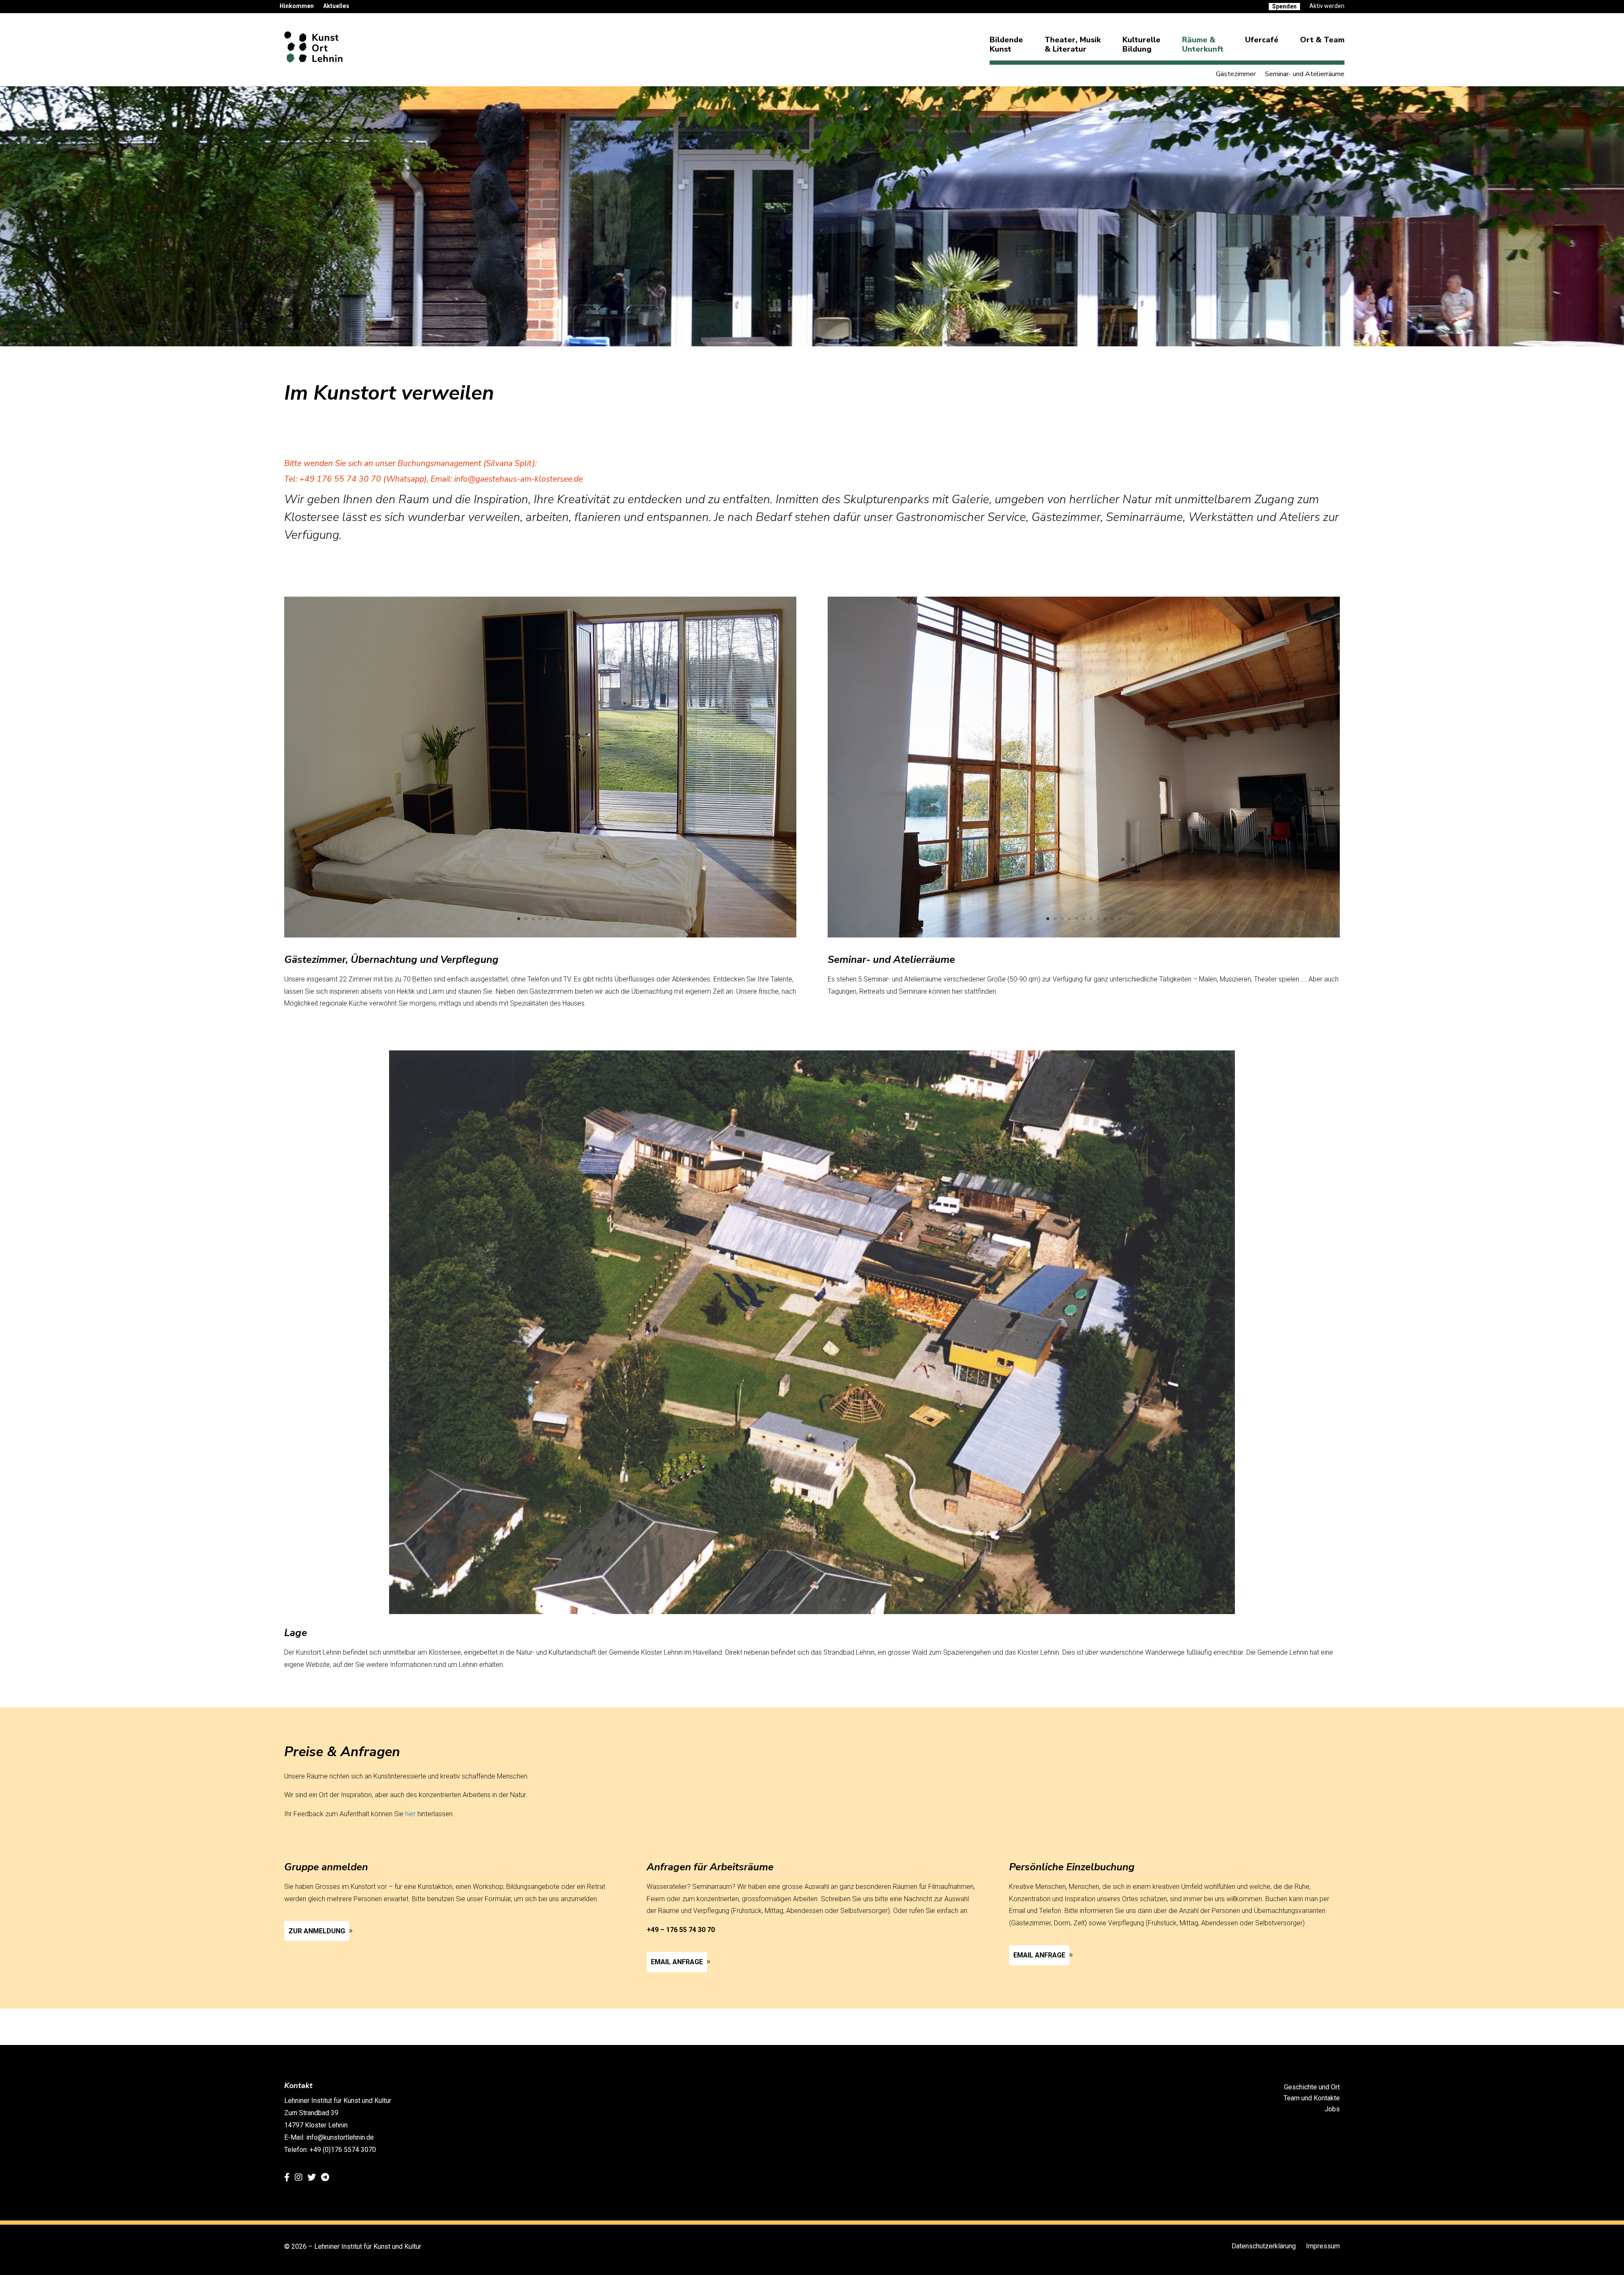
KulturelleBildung (1141, 44)
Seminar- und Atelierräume (1305, 75)
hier (410, 1814)
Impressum (1323, 2246)
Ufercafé (1262, 40)
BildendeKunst (1006, 44)
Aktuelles (336, 6)
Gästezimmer (1236, 75)
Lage (296, 1633)
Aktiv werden (1327, 6)
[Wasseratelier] (1084, 935)
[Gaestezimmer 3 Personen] (540, 935)
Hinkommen (297, 6)
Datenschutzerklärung (1264, 2246)
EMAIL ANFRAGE (677, 1962)
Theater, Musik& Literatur (1073, 44)
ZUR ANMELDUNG (317, 1931)
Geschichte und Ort (1312, 2087)
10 (1112, 919)
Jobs (1332, 2109)
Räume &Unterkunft (1203, 44)
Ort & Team (1322, 40)
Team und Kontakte (1312, 2098)
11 (1120, 919)
